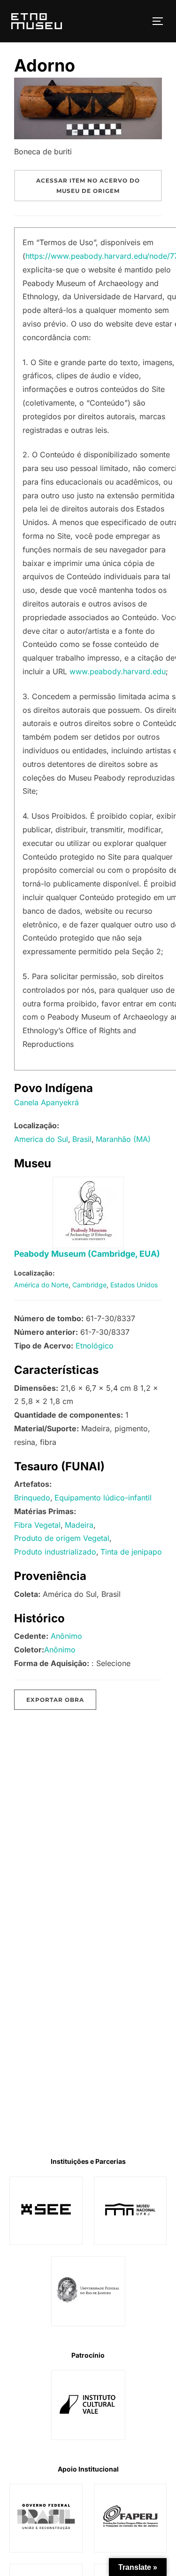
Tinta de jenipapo (131, 1552)
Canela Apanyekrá (46, 1102)
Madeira (79, 1525)
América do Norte (41, 1285)
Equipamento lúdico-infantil (103, 1498)
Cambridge (89, 1285)
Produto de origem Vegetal (62, 1538)
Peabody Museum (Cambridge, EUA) (87, 1254)
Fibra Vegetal (37, 1525)
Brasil (82, 1139)
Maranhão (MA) (123, 1139)
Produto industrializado (55, 1552)
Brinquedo (32, 1498)
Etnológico (95, 1346)
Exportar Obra (55, 1700)
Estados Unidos (134, 1285)
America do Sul (41, 1139)
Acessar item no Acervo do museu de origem (88, 186)
